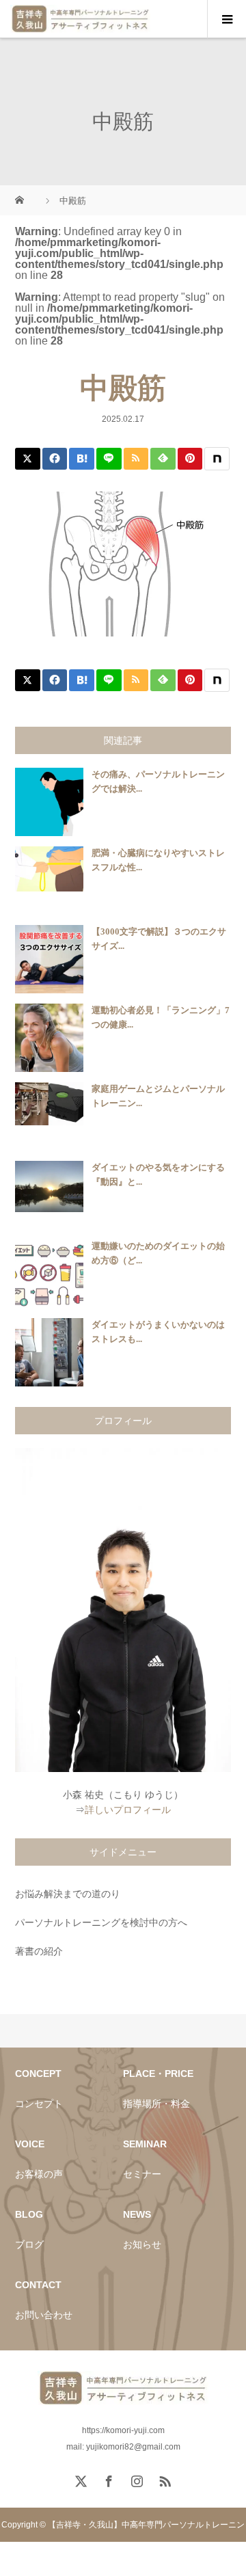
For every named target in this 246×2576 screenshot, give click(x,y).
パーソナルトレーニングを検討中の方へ (101, 1922)
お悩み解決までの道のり (68, 1894)
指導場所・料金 (156, 2104)
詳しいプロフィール (128, 1810)
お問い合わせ (44, 2315)
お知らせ (142, 2244)
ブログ (29, 2244)
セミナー (142, 2174)
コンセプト (39, 2104)
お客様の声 (39, 2174)
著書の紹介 (39, 1951)
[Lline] (109, 459)
